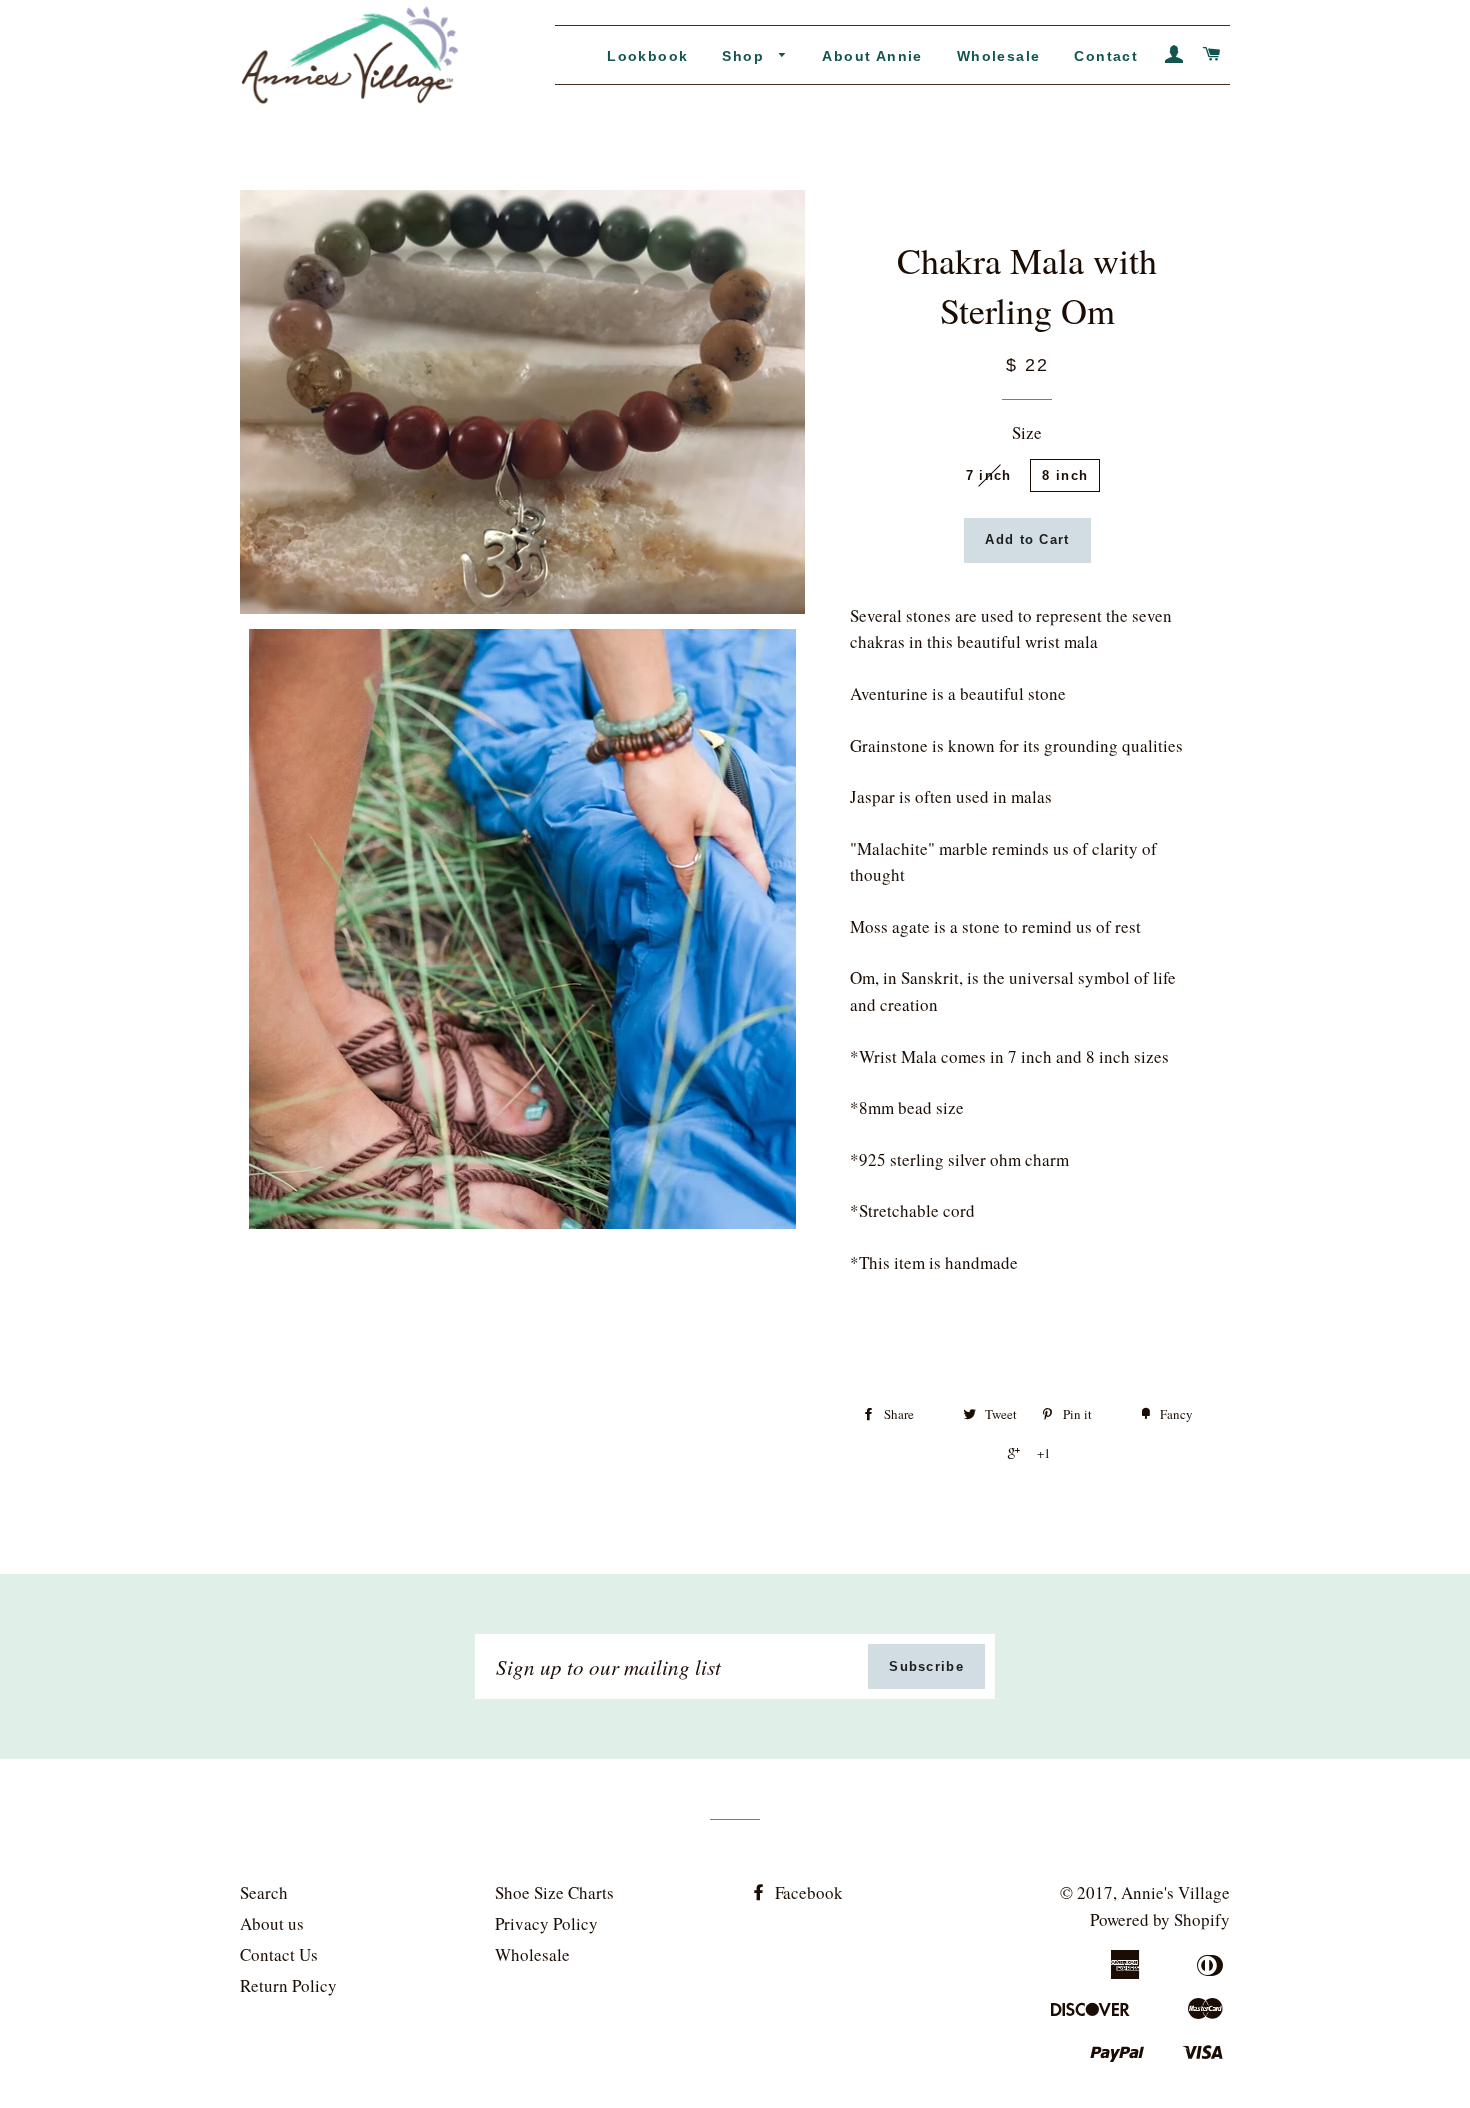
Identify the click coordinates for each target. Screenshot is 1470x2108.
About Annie (872, 56)
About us (272, 1923)
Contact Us (279, 1954)
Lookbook (647, 56)
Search (264, 1892)
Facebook (807, 1892)
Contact (1106, 56)
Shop (745, 56)
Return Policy (288, 1985)
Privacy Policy (546, 1923)
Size (1027, 432)
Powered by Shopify (1160, 1919)
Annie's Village (1175, 1892)
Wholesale (999, 56)
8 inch (1065, 475)
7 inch (989, 475)
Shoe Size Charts (554, 1892)
